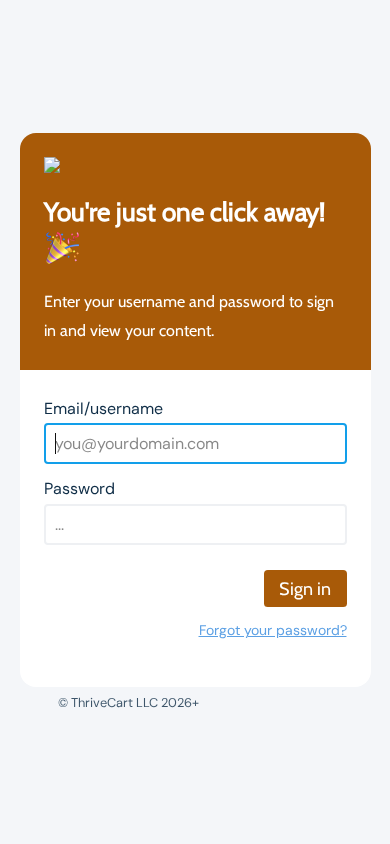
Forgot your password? (273, 630)
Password (79, 488)
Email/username (103, 408)
